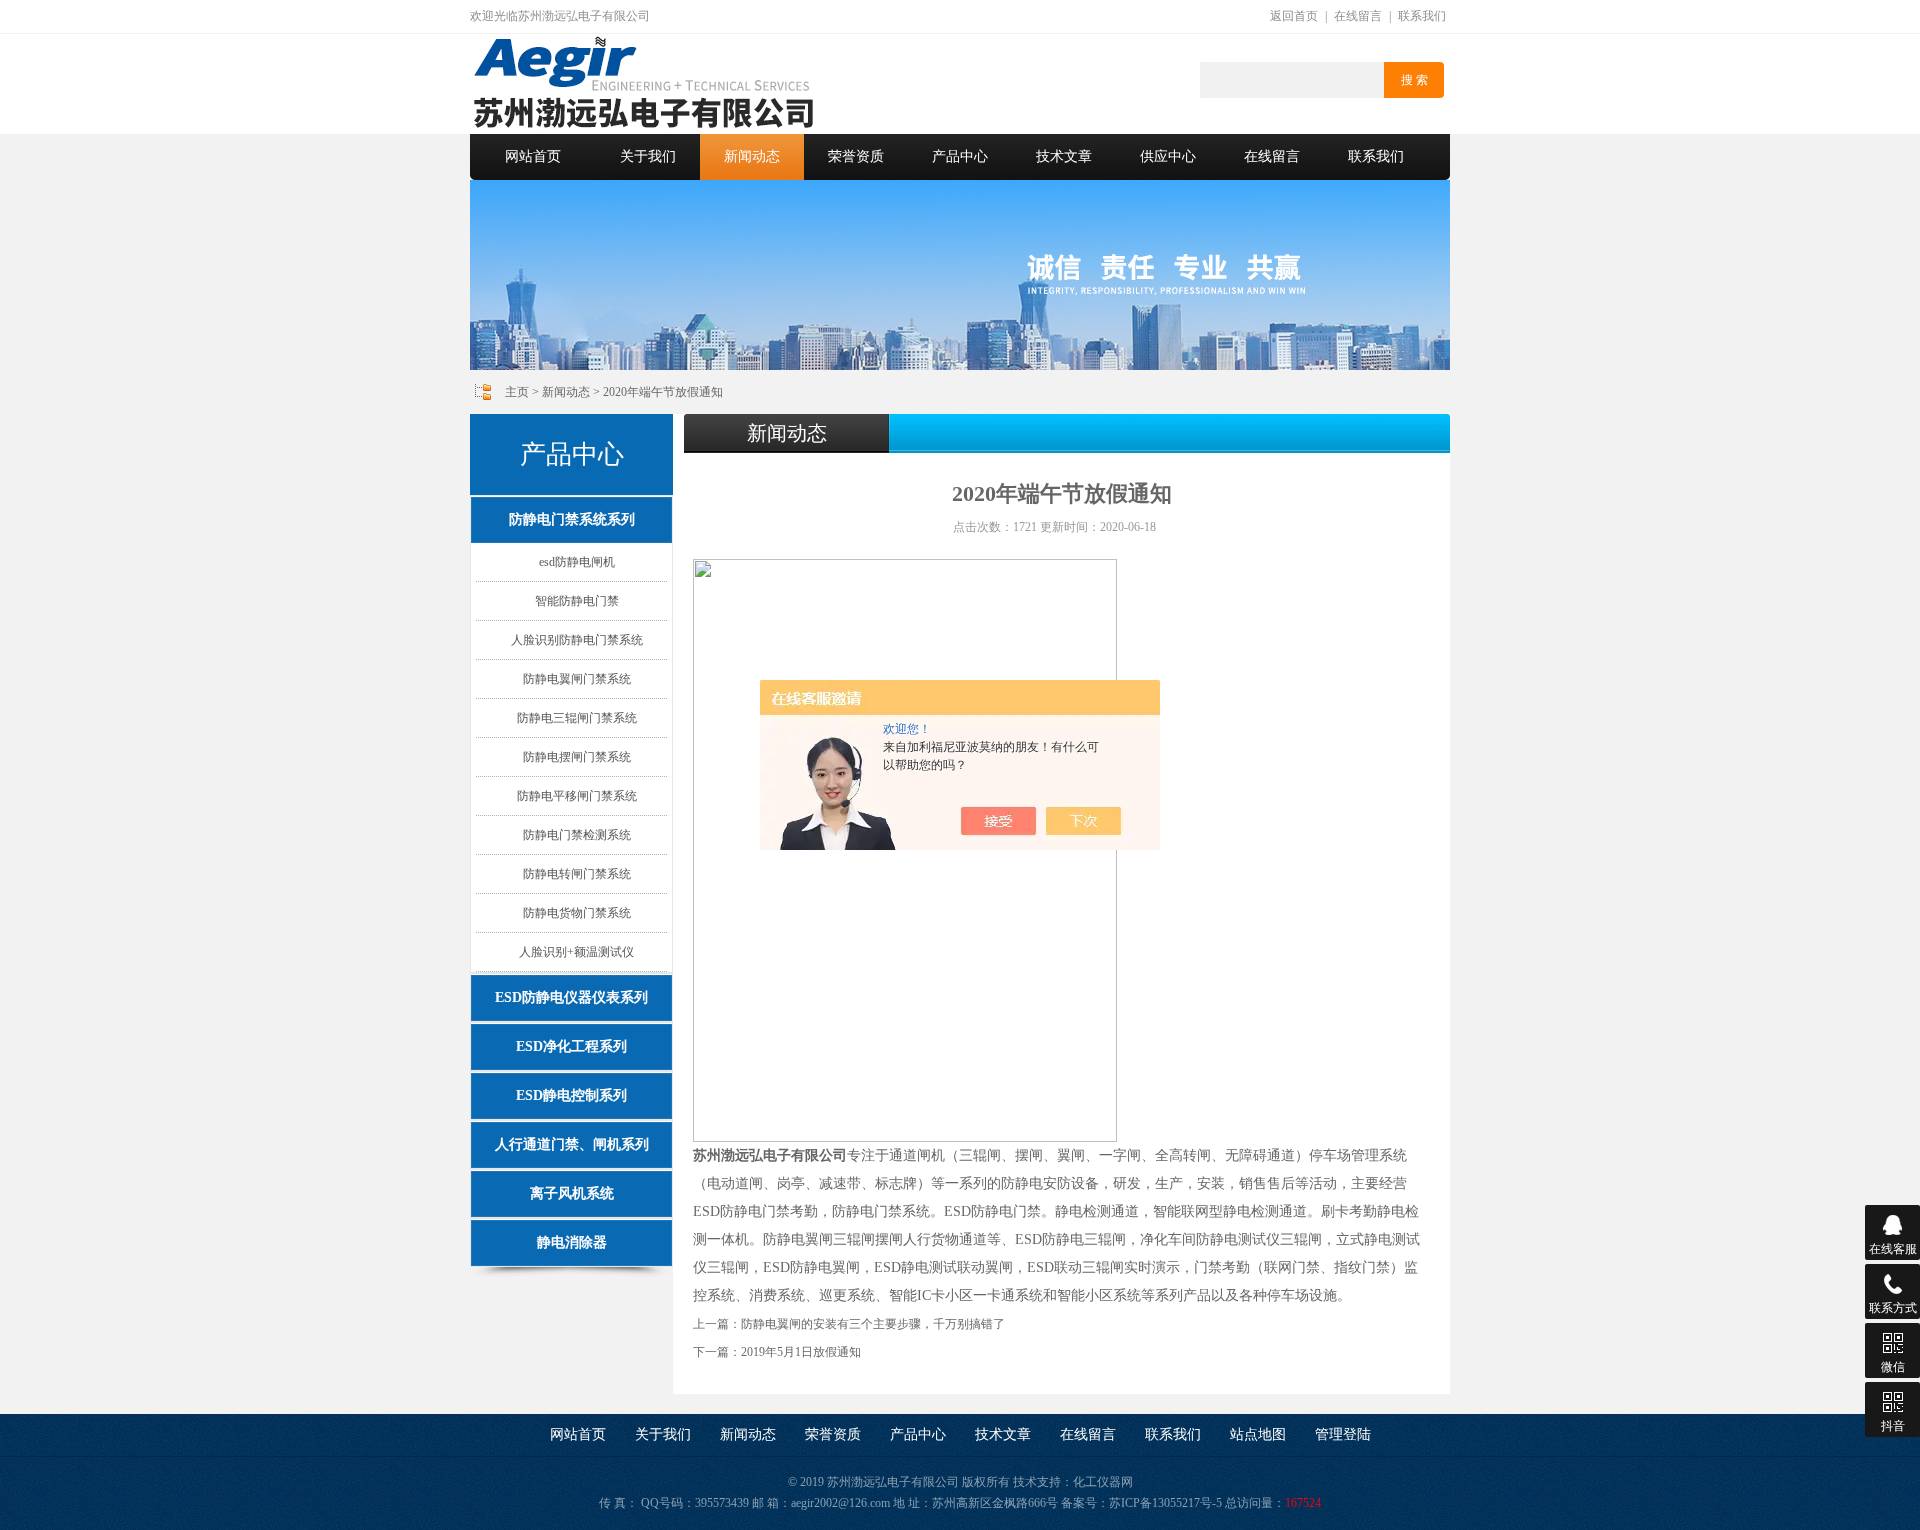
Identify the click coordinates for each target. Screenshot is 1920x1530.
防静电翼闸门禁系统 (577, 679)
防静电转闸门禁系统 (577, 874)
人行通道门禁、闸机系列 (572, 1144)
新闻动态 (752, 156)
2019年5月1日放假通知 (801, 1352)
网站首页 (533, 156)
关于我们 (648, 156)
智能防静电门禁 (577, 601)
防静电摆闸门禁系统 (577, 757)
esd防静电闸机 (577, 562)
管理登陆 (1343, 1434)
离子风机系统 (572, 1193)
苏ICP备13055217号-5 (1165, 1503)
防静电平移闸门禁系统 (577, 796)
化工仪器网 (1103, 1482)
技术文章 (1064, 156)
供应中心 (1168, 156)
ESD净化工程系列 (571, 1046)
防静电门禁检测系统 (577, 835)
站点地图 (1258, 1434)
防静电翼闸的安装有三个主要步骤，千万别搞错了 (873, 1324)
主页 (517, 392)
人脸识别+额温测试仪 (576, 952)
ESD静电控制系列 (571, 1095)
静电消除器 (572, 1242)
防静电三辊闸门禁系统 (577, 718)
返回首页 (1294, 16)
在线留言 (1358, 16)
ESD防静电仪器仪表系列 (571, 997)
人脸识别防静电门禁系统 (577, 640)
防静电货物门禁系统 (577, 913)
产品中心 (960, 156)
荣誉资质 (856, 156)
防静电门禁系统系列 (572, 519)
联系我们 (1422, 16)
